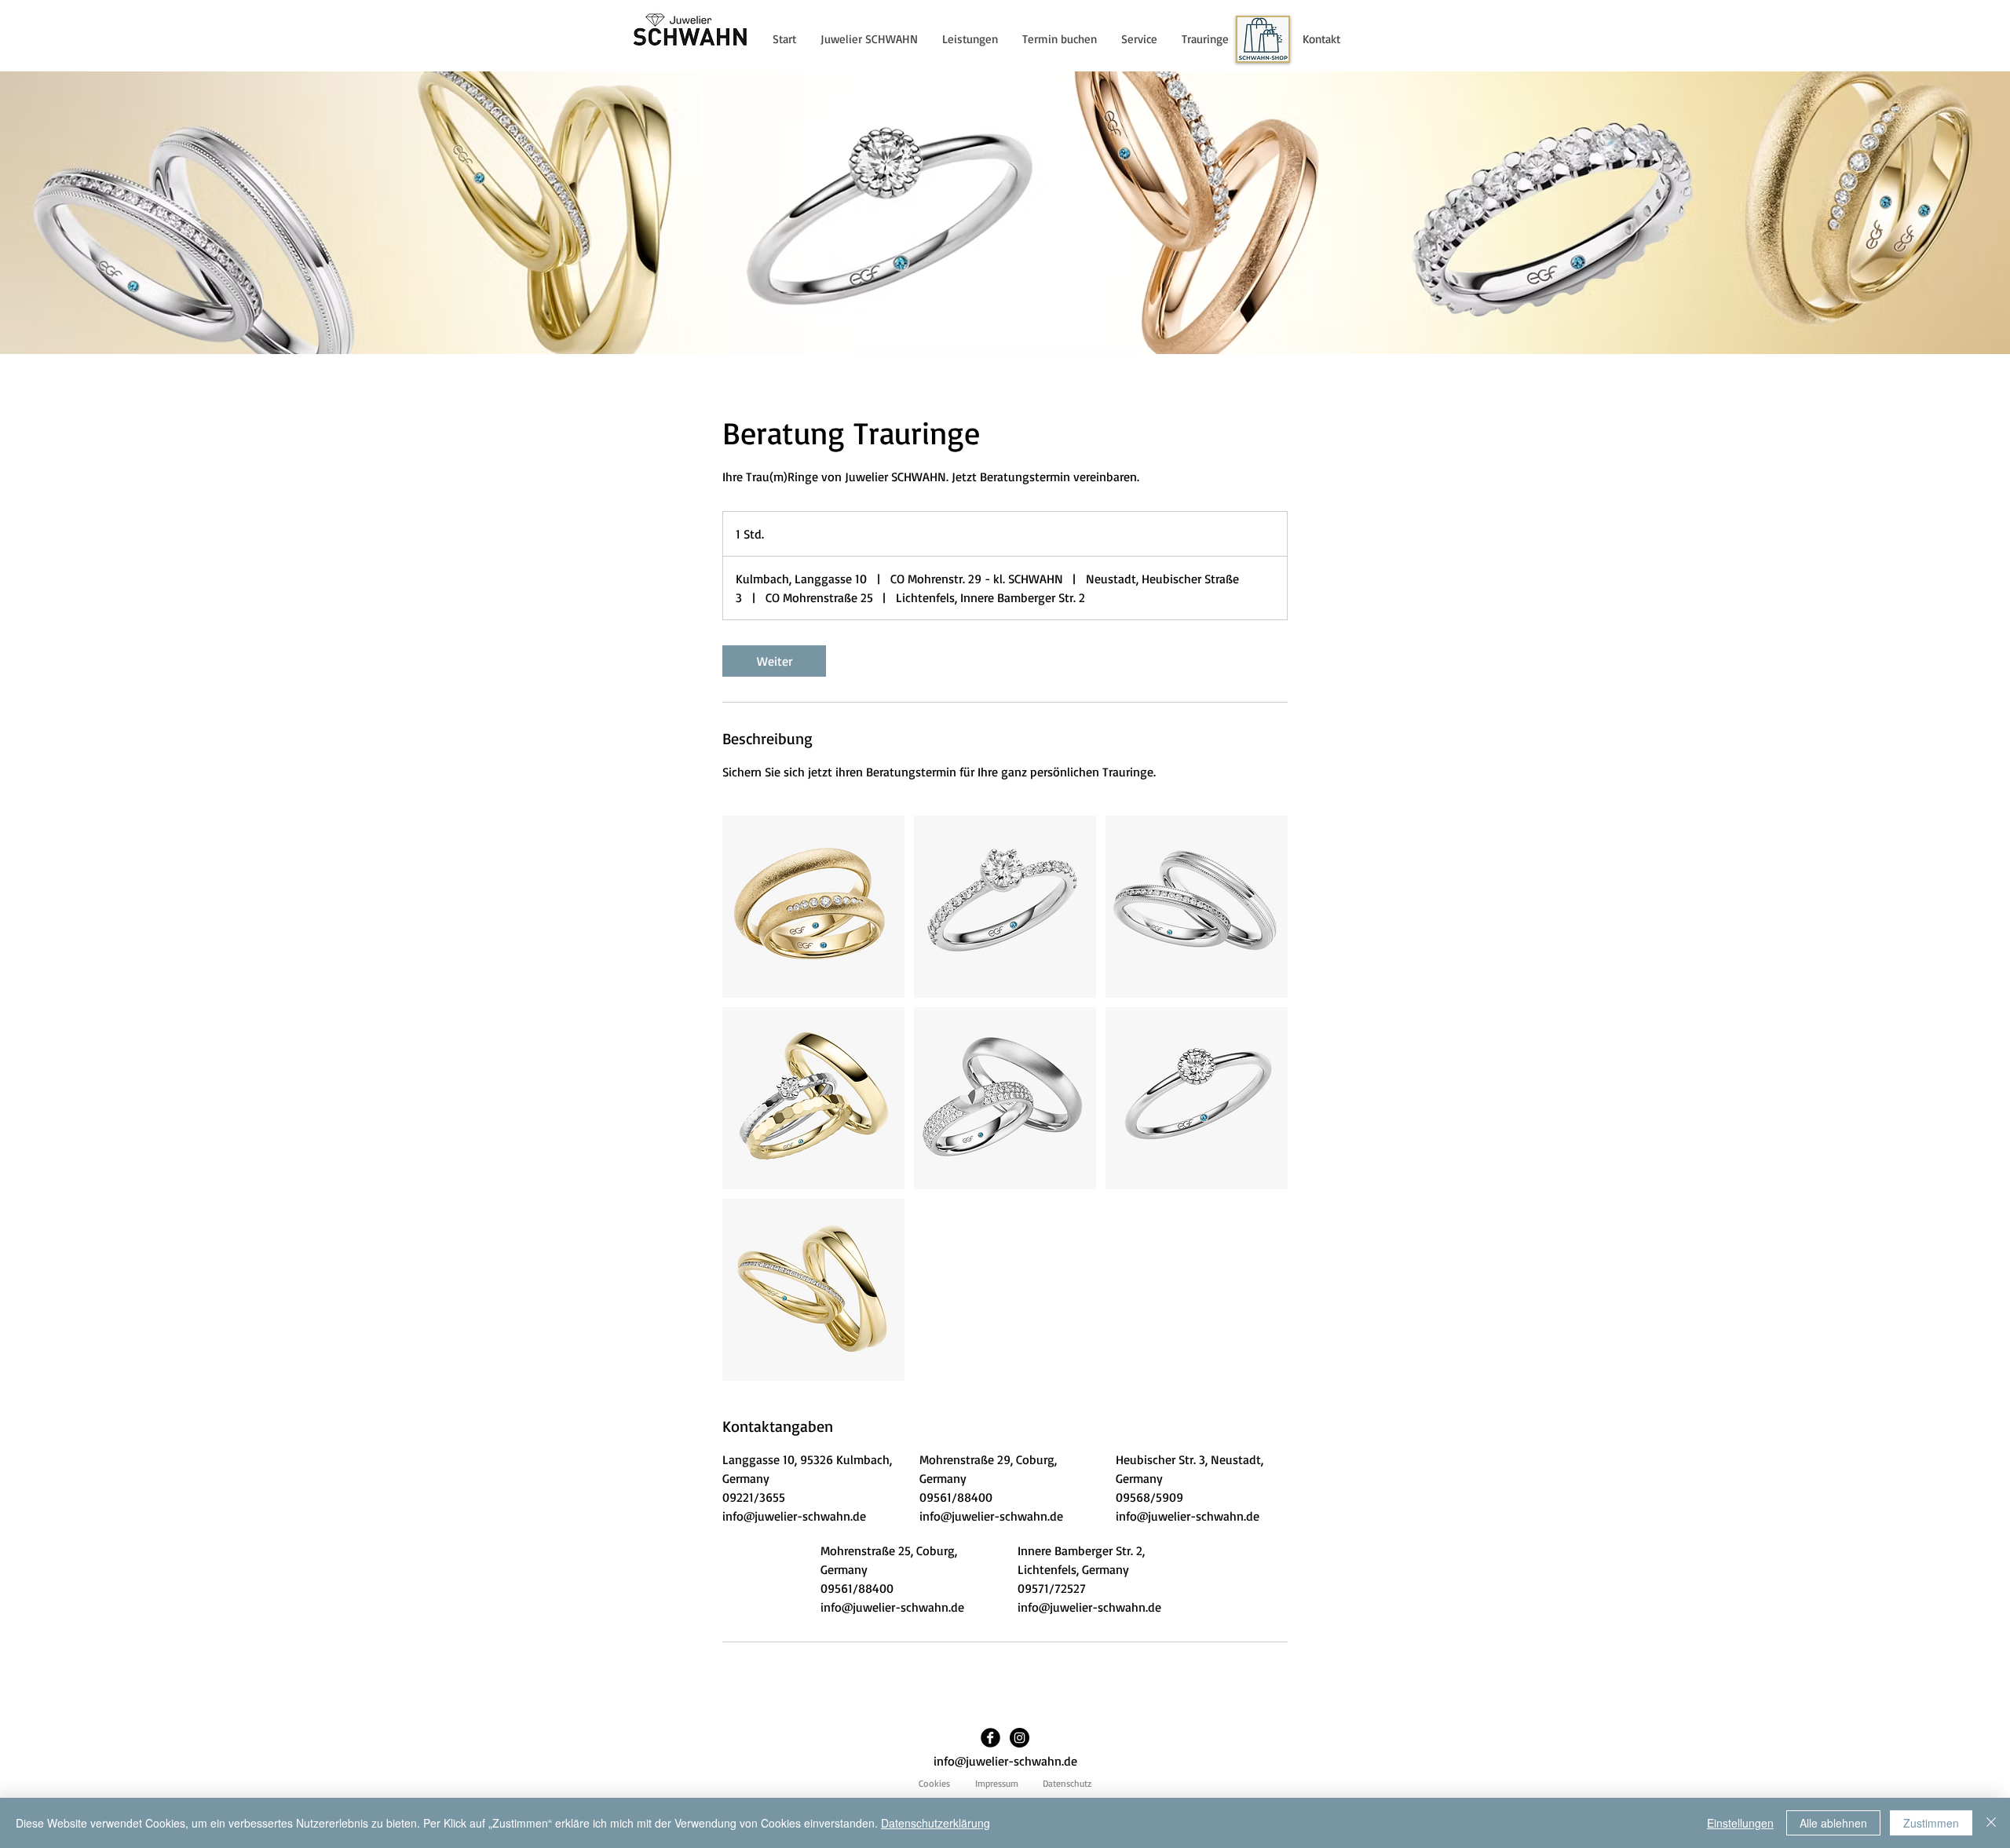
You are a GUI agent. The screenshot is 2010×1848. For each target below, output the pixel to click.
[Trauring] (813, 907)
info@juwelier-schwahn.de (1005, 1761)
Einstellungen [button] (1740, 1823)
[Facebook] (990, 1738)
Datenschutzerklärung (936, 1823)
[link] (774, 661)
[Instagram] (1020, 1738)
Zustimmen (1931, 1823)
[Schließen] (1991, 1823)
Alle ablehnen (1833, 1823)
